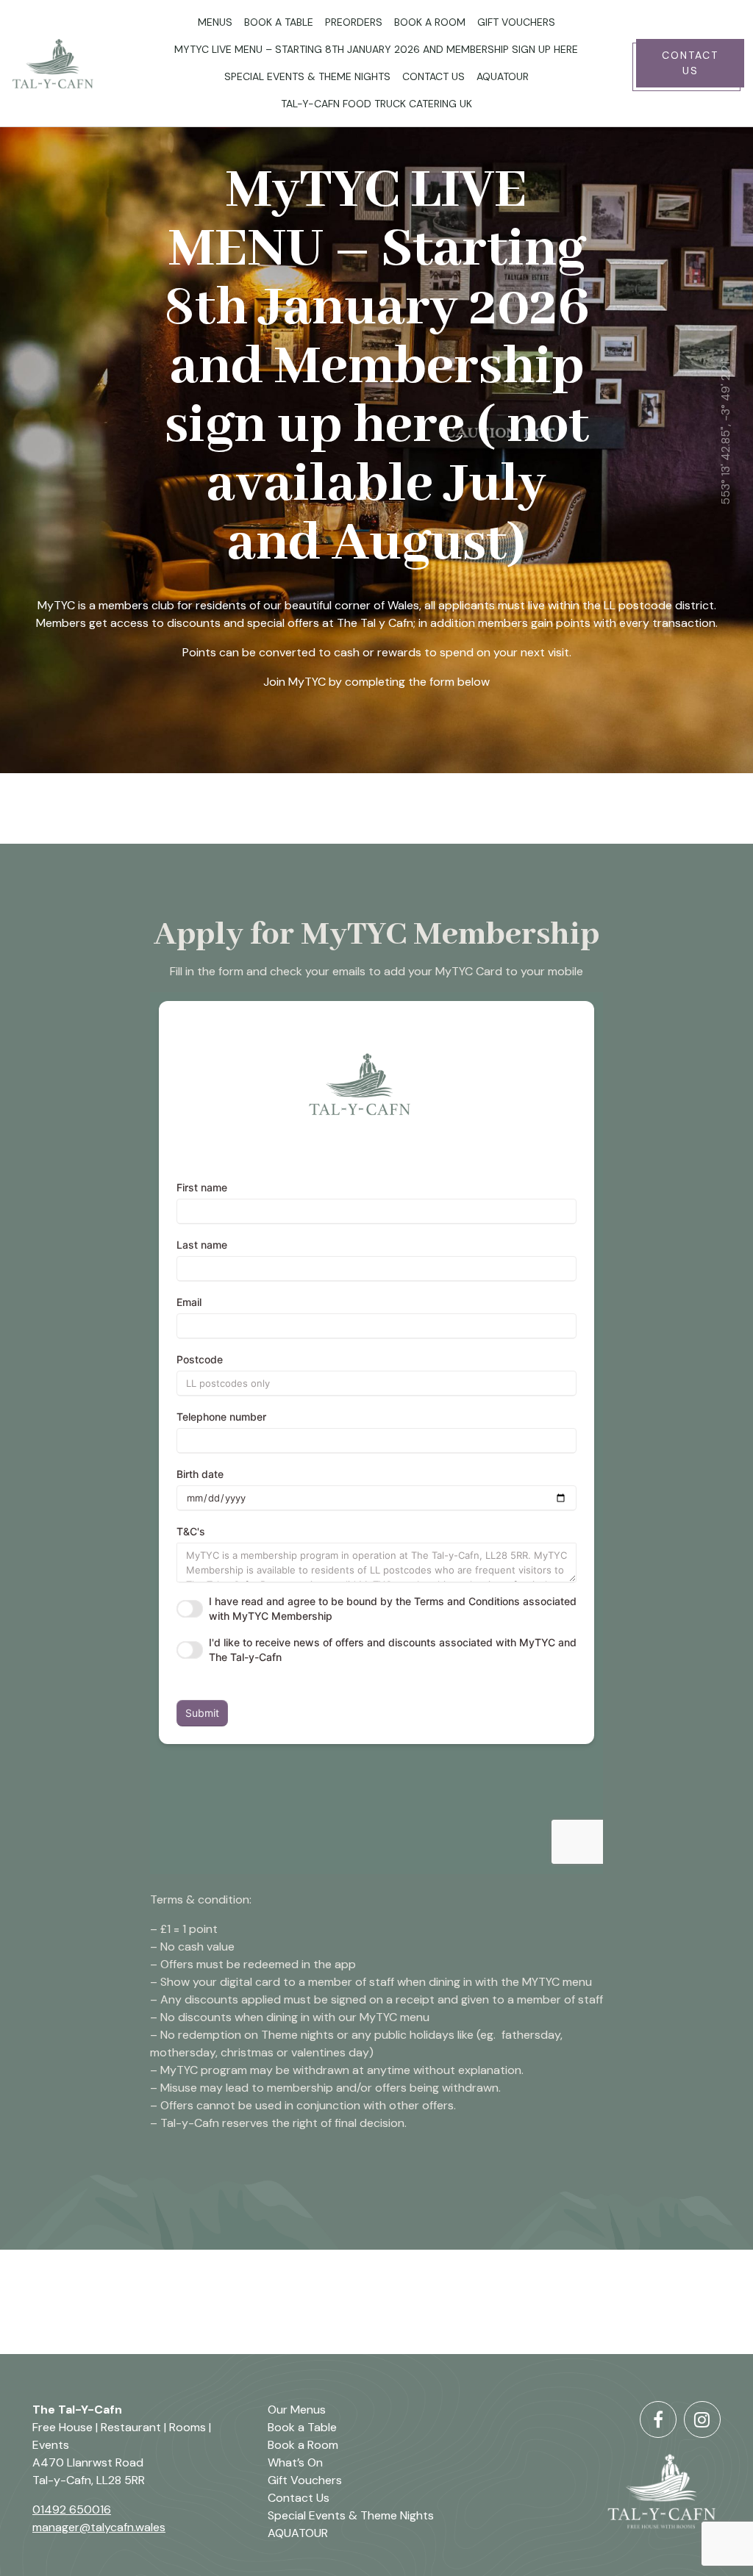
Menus (215, 22)
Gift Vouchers (516, 22)
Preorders (354, 22)
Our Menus (297, 2410)
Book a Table (279, 22)
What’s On (295, 2462)
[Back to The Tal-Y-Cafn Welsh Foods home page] (63, 63)
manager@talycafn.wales (99, 2527)
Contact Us (433, 76)
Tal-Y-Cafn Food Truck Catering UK (376, 104)
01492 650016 (72, 2509)
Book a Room (430, 22)
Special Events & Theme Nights (307, 76)
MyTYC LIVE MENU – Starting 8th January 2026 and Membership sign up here (376, 49)
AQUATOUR (503, 76)
